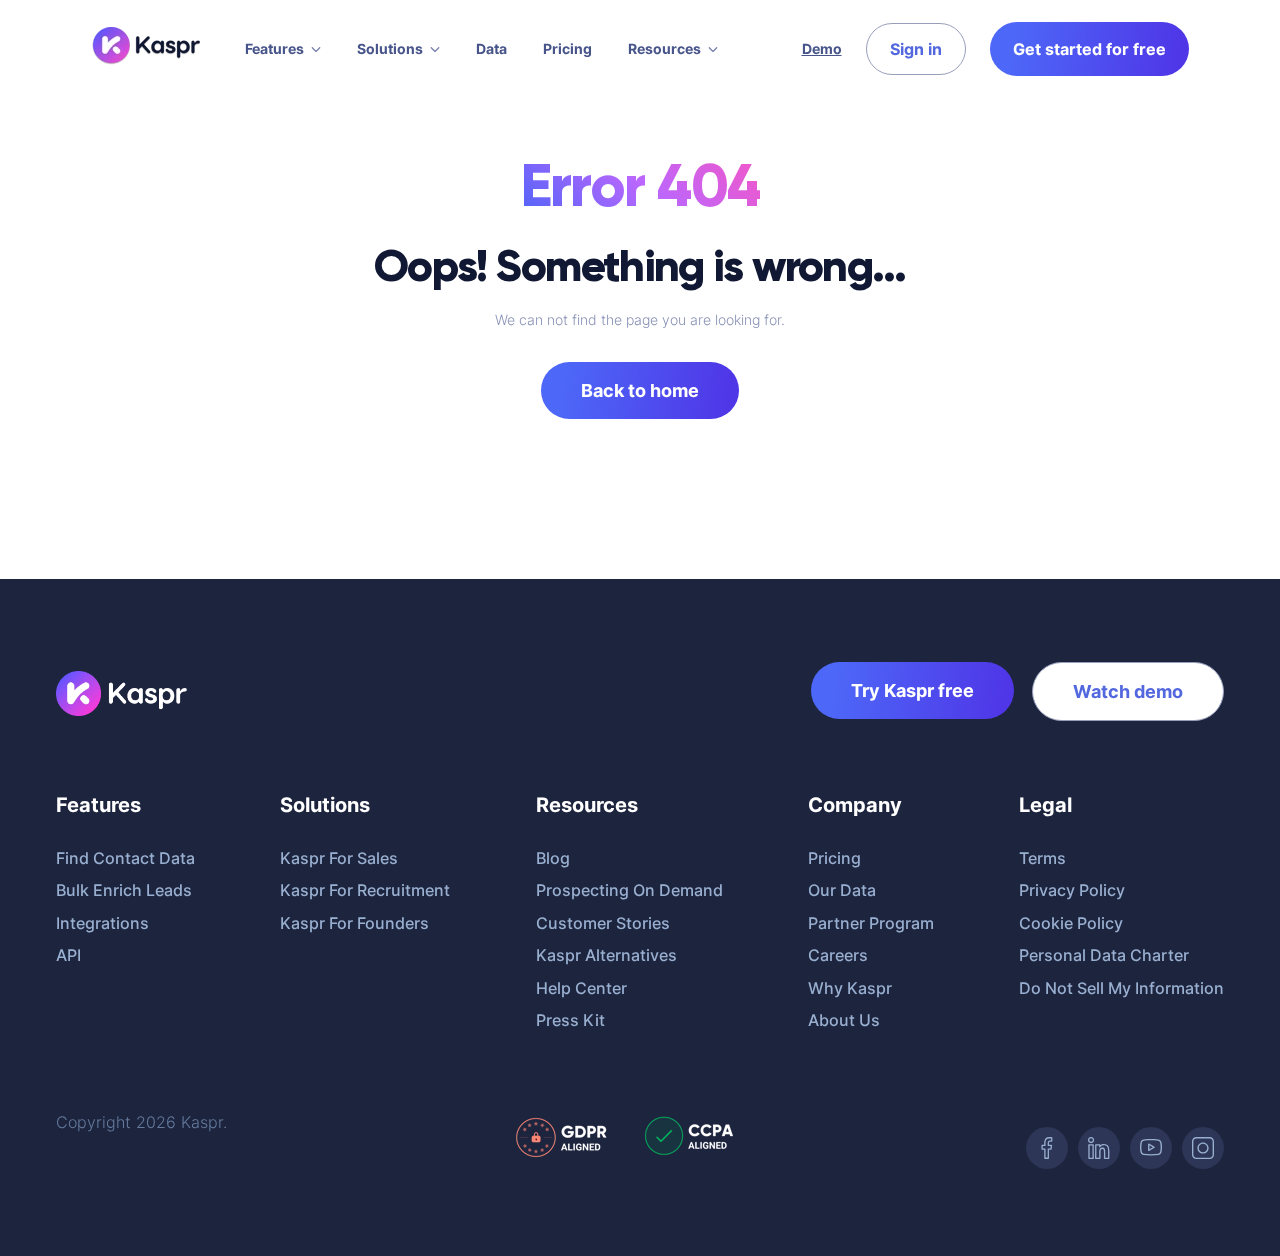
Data (491, 48)
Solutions (390, 48)
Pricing (567, 48)
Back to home (640, 390)
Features (274, 48)
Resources (664, 48)
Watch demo (1128, 691)
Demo (822, 48)
